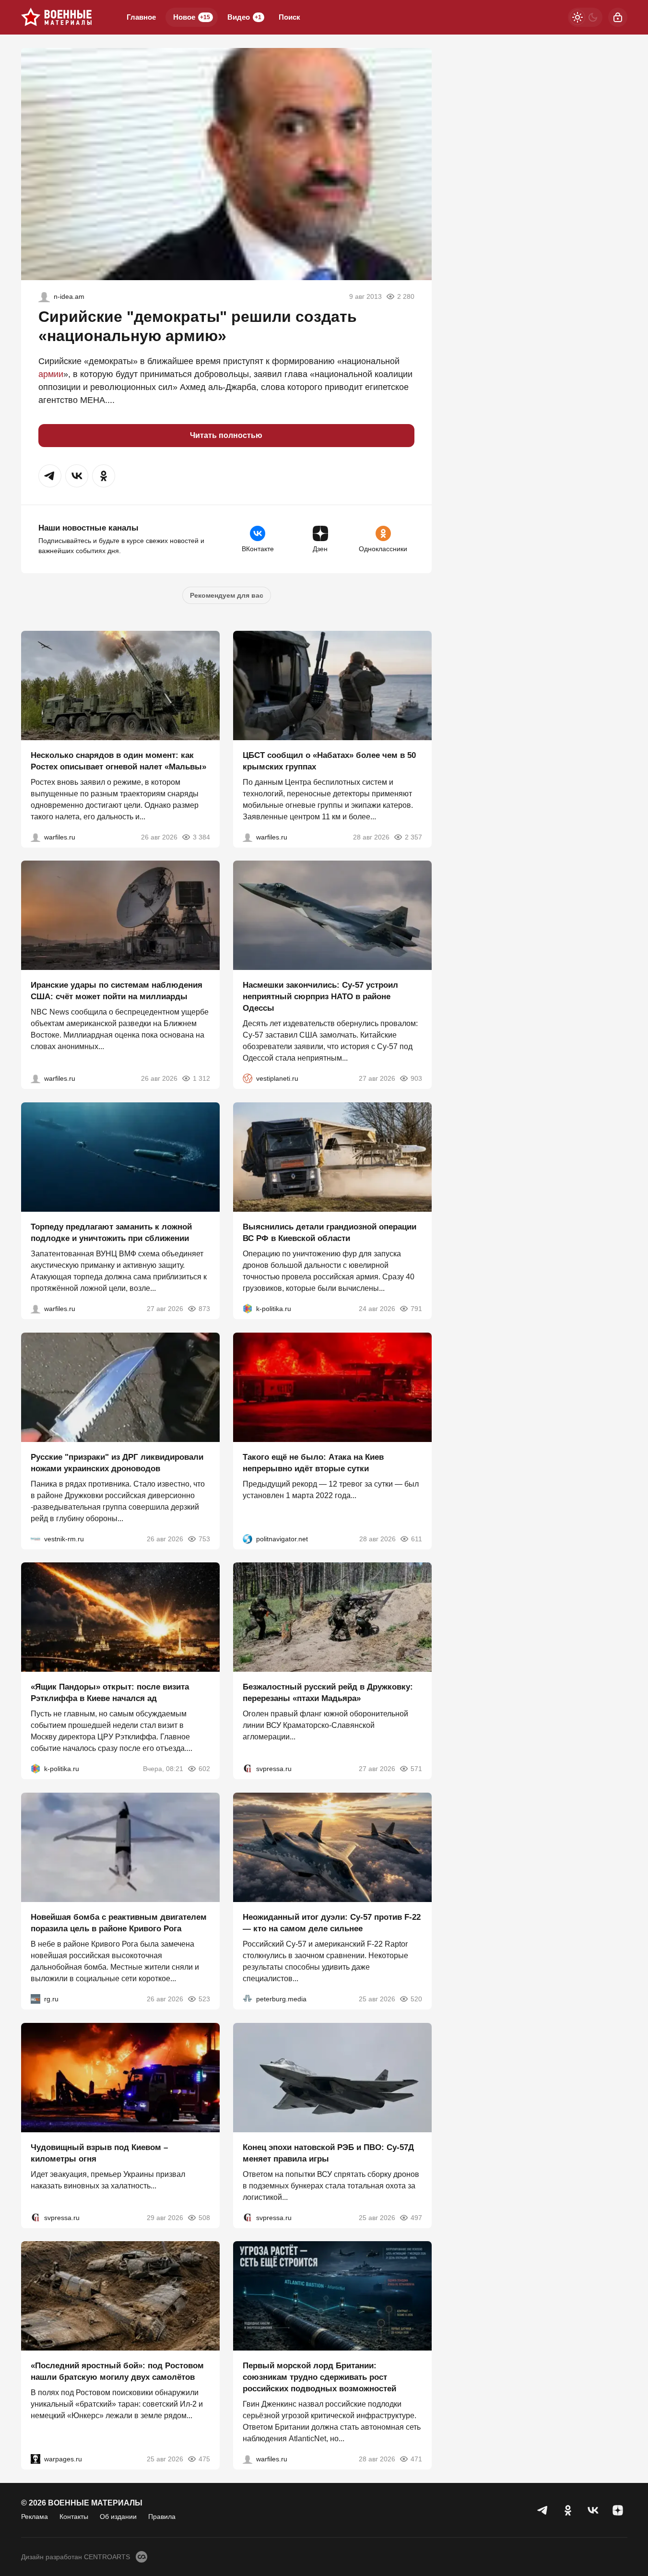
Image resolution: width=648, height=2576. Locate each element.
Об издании (118, 2517)
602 (204, 1769)
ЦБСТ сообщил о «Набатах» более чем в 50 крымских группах (329, 761)
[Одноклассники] (568, 2510)
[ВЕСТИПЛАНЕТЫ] (247, 1078)
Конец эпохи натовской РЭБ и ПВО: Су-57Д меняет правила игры (328, 2153)
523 (204, 1999)
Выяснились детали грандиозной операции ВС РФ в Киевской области (330, 1233)
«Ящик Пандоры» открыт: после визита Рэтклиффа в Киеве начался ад (110, 1693)
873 (204, 1309)
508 (204, 2217)
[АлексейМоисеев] (35, 1999)
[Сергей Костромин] (35, 1078)
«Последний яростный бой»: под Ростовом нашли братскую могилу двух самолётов (117, 2371)
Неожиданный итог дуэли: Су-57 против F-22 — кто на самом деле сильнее (332, 1923)
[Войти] (618, 17)
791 (416, 1309)
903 (416, 1078)
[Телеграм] (543, 2510)
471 (416, 2459)
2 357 (413, 837)
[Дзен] (618, 2510)
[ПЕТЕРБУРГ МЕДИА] (247, 1999)
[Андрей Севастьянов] (35, 837)
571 (416, 1769)
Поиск (289, 17)
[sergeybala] (44, 296)
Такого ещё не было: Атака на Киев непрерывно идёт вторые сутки (313, 1462)
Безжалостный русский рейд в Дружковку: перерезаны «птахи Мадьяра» (328, 1693)
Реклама (35, 2517)
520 (416, 1999)
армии (51, 374)
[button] (50, 476)
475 (204, 2459)
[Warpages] (35, 2459)
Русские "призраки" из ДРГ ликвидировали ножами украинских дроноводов (117, 1462)
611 (417, 1538)
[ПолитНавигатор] (247, 1538)
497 (416, 2217)
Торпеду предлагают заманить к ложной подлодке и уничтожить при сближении (111, 1233)
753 (204, 1538)
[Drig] (35, 1538)
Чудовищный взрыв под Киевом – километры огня (99, 2153)
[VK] (593, 2510)
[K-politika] (247, 1309)
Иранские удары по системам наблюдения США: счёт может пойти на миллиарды (117, 991)
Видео (244, 17)
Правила (162, 2517)
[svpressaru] (247, 1769)
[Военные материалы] (57, 17)
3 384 (201, 837)
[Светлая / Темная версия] (585, 17)
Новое (192, 17)
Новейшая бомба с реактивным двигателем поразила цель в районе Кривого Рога (119, 1923)
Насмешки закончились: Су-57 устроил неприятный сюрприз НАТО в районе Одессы (320, 997)
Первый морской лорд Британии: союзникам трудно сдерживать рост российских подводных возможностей (319, 2377)
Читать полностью (226, 435)
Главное (141, 17)
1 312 (201, 1078)
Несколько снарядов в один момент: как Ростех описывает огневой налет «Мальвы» (118, 761)
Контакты (74, 2517)
